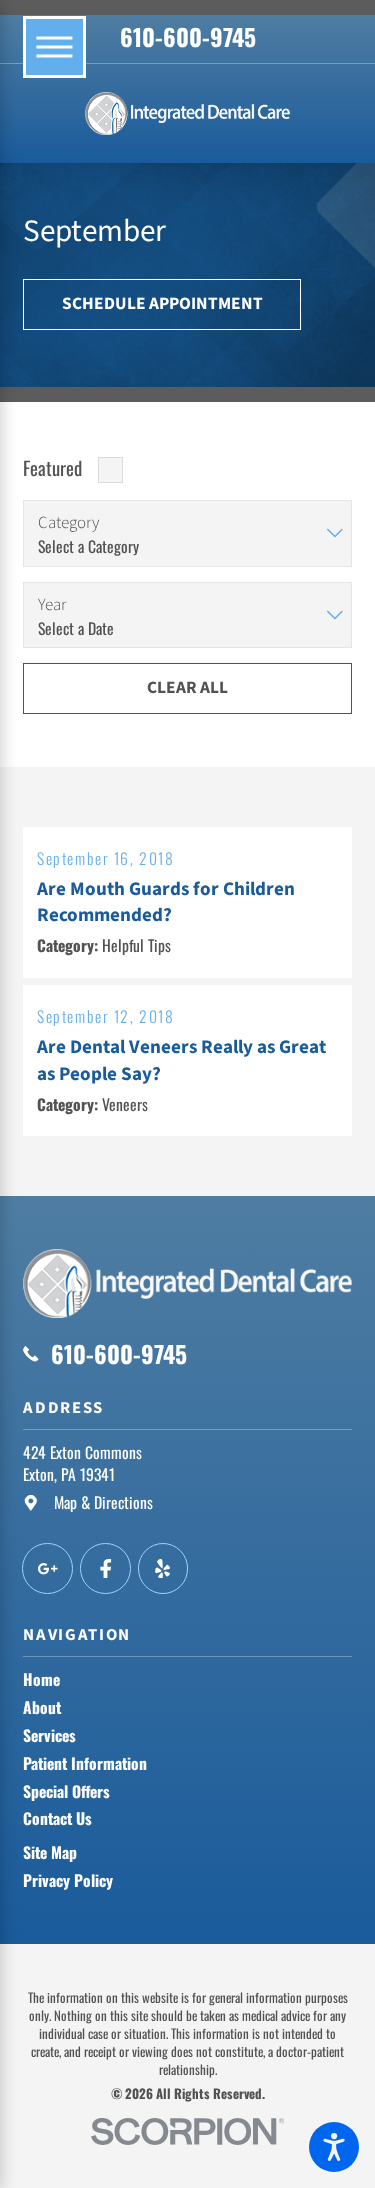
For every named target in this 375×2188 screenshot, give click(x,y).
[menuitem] (187, 1680)
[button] (334, 2147)
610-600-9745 (188, 36)
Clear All (187, 687)
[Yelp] (163, 1568)
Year (52, 605)
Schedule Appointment (162, 303)
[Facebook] (105, 1568)
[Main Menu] (54, 47)
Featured (52, 467)
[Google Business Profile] (47, 1568)
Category (68, 523)
